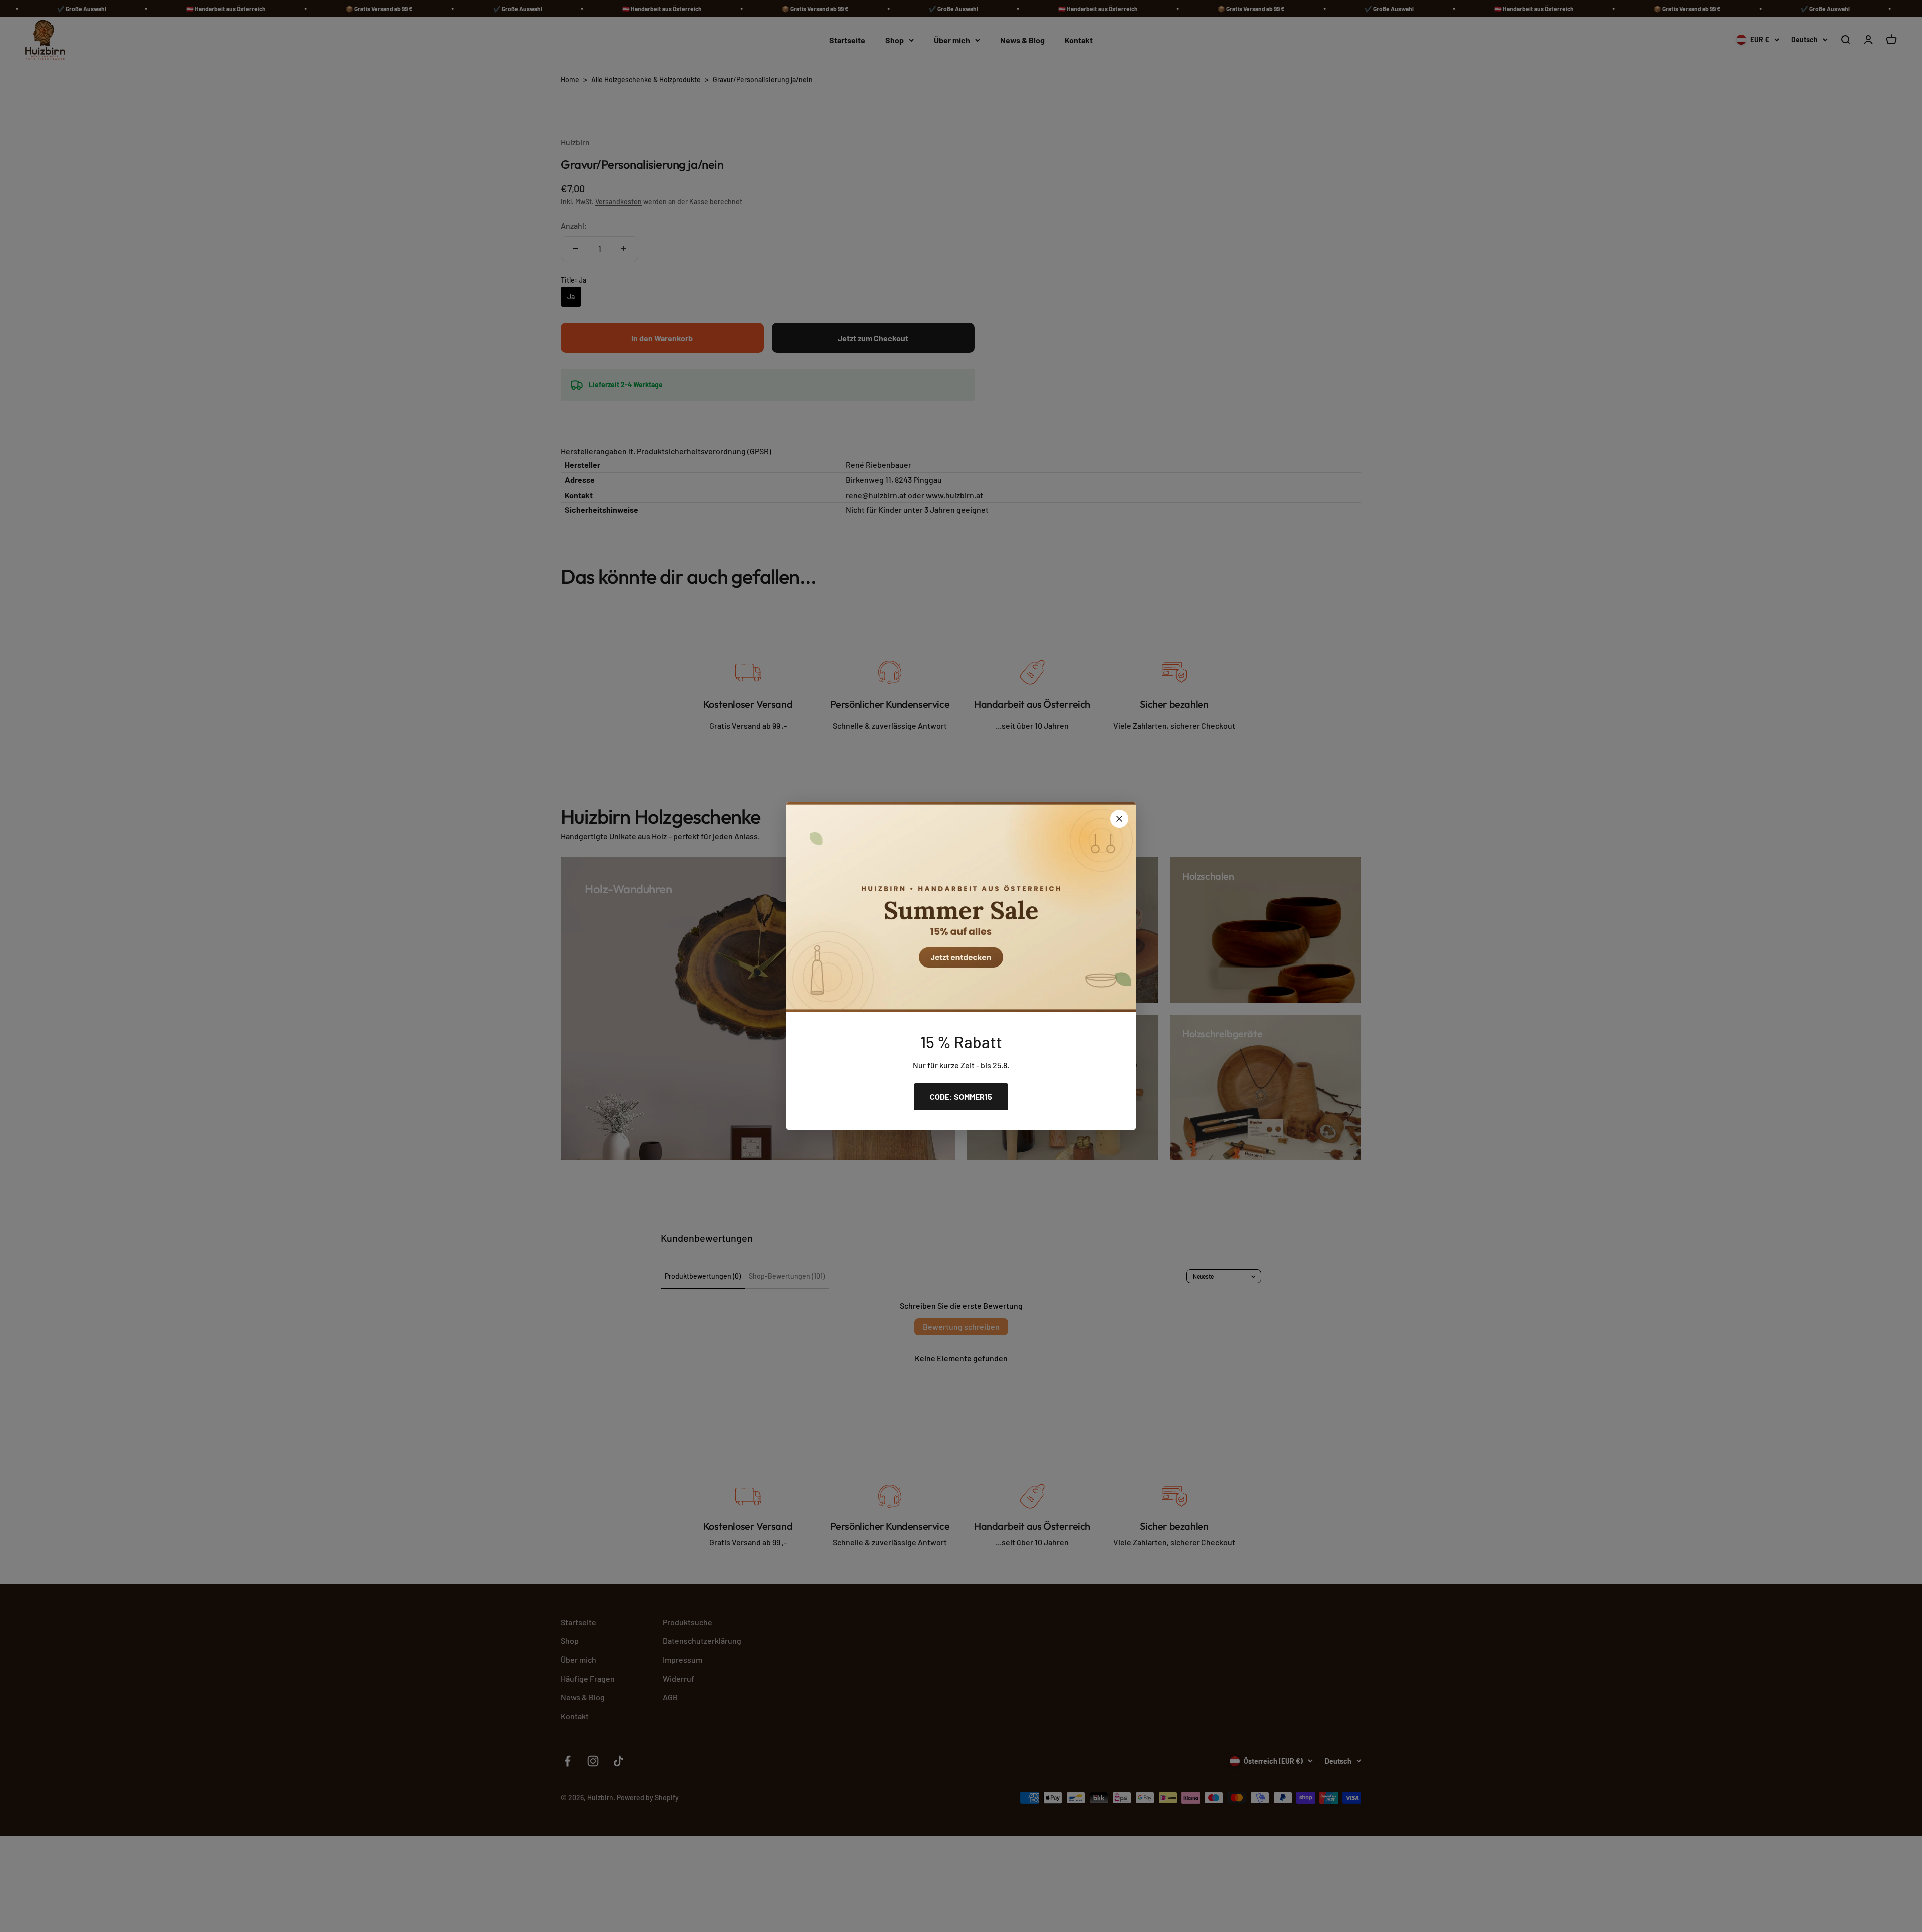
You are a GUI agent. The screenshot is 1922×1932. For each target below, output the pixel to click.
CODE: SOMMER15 (961, 1096)
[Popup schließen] (1119, 819)
